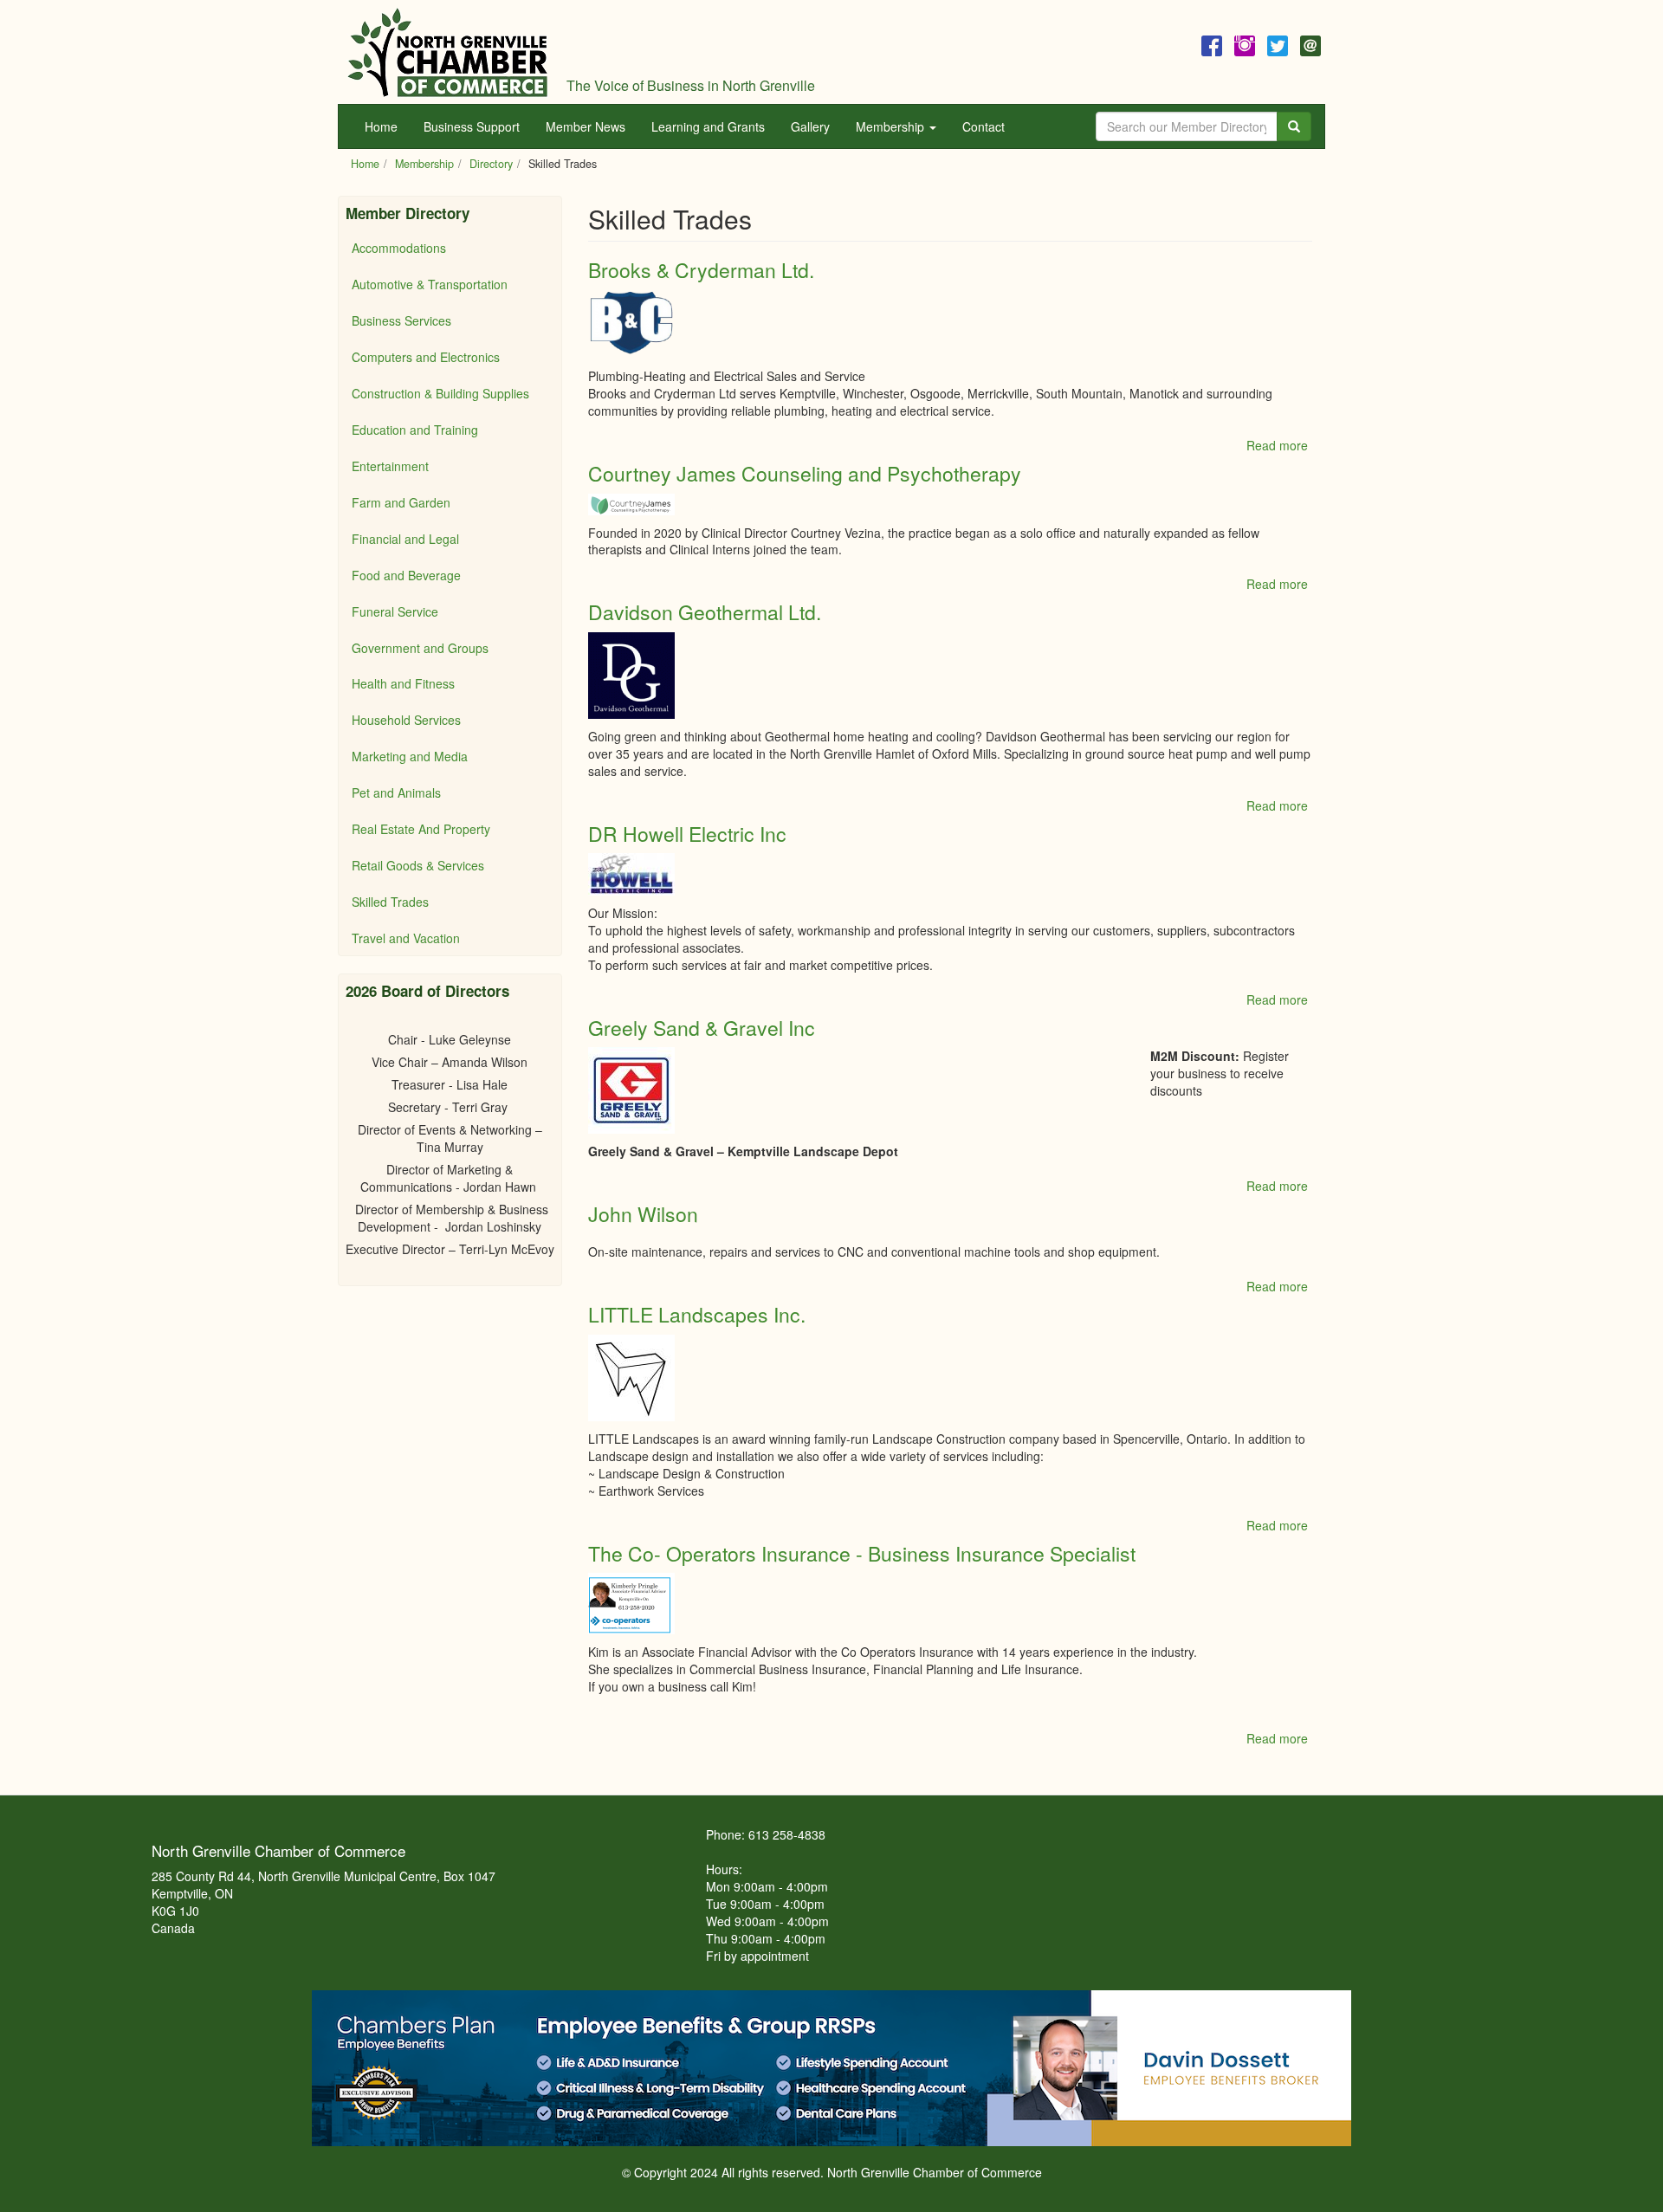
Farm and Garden (401, 502)
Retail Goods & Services (418, 865)
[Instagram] (1245, 43)
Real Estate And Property (421, 829)
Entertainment (390, 466)
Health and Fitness (403, 683)
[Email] (1310, 43)
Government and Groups (420, 648)
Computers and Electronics (426, 357)
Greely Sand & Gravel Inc (702, 1028)
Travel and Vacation (406, 938)
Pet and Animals (396, 792)
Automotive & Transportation (430, 284)
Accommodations (399, 248)
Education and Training (415, 430)
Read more (1277, 445)
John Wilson (643, 1214)
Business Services (401, 320)
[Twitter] (1278, 43)
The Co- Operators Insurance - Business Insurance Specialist (862, 1553)
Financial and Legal (405, 539)
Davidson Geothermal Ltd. (705, 612)
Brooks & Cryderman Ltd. (701, 270)
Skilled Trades (390, 902)
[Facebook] (1212, 43)
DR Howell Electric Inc (687, 834)
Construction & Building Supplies (440, 393)
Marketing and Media (410, 756)
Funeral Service (395, 611)
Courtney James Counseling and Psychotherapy (805, 473)
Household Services (406, 720)
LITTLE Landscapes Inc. (697, 1314)
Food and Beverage (406, 575)
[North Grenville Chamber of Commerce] (448, 52)
